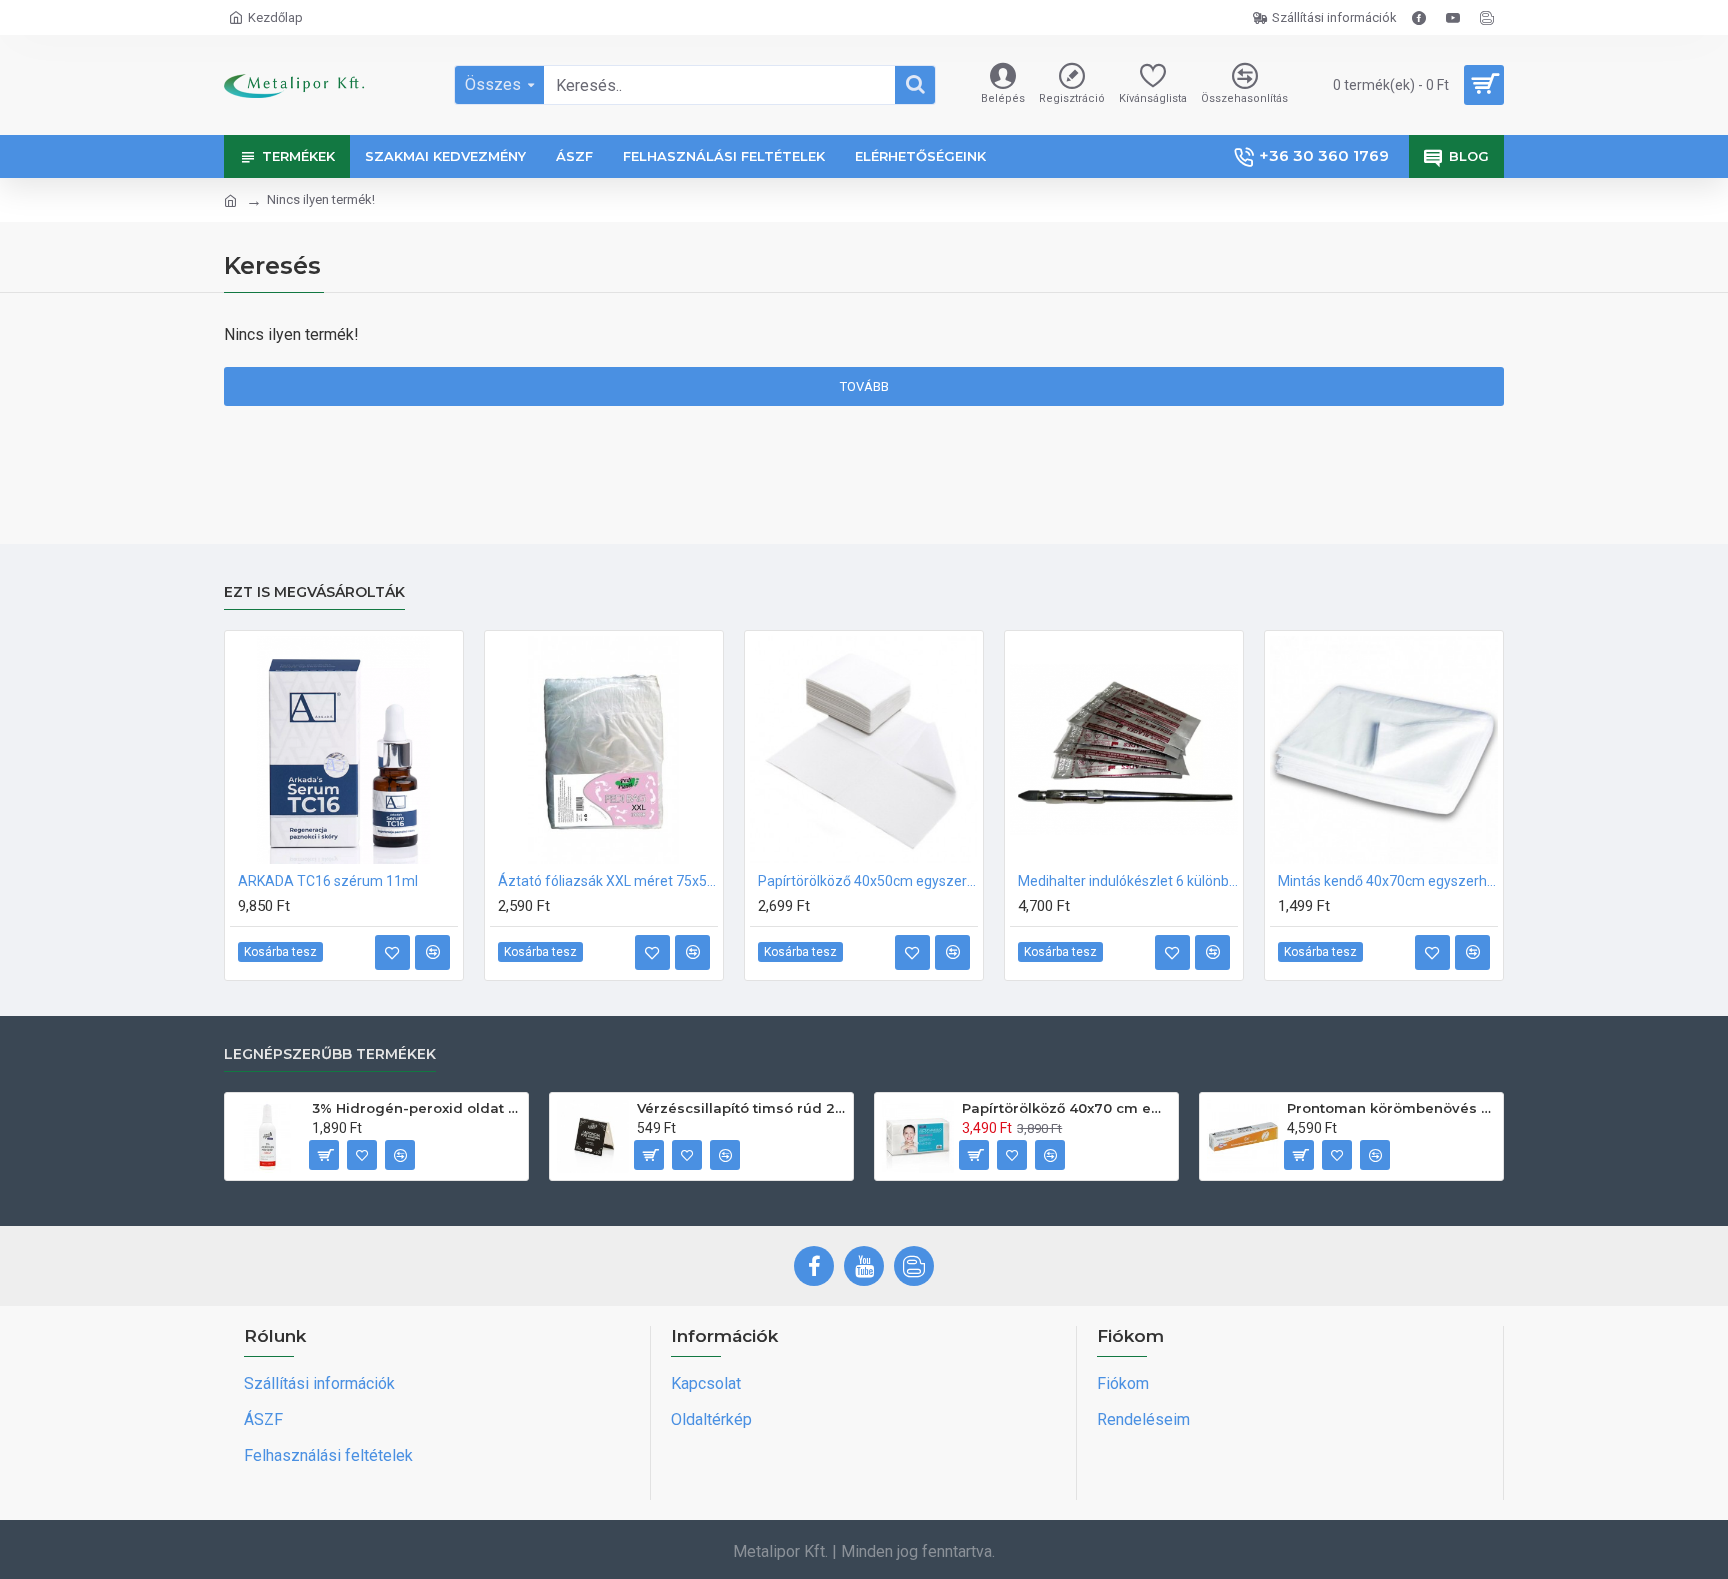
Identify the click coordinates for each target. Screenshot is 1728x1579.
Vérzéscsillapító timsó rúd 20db (741, 1108)
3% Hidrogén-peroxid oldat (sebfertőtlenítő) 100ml (416, 1108)
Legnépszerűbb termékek (330, 1054)
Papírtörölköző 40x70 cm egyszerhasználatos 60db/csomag (1066, 1108)
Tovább (864, 386)
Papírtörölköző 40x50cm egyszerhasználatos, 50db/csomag (868, 881)
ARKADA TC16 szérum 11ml (328, 881)
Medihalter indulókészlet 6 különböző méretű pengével (1128, 881)
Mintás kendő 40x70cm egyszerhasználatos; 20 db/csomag (1388, 881)
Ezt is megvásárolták (314, 592)
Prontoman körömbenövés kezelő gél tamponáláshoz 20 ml (1391, 1108)
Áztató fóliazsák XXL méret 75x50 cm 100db (608, 881)
